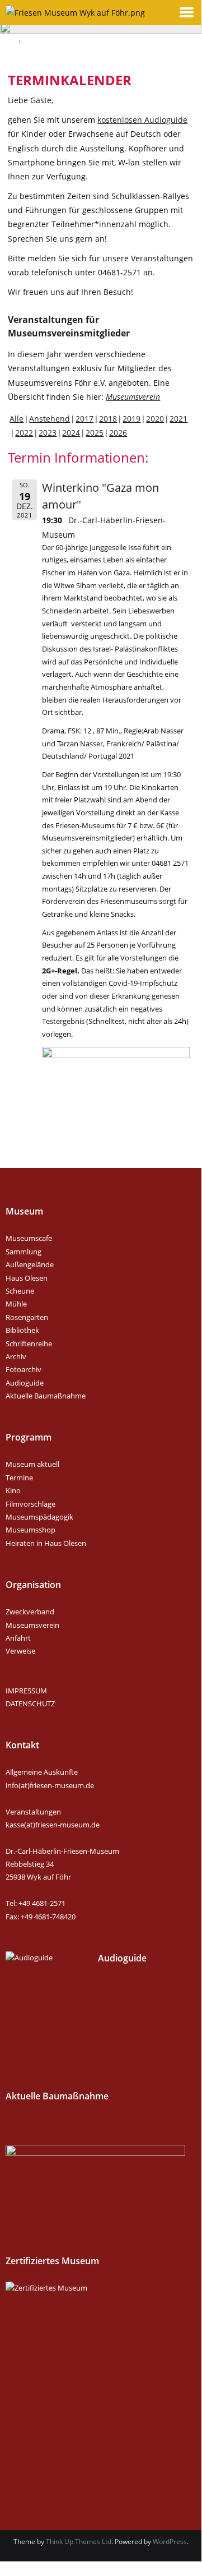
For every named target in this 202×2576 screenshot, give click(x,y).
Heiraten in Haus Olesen (46, 1543)
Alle (17, 419)
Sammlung (24, 1252)
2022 (24, 433)
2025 (95, 433)
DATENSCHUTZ (30, 1704)
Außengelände (30, 1264)
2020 (155, 419)
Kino (13, 1490)
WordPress (170, 2542)
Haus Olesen (27, 1278)
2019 (131, 419)
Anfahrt (18, 1638)
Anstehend (50, 419)
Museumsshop (30, 1530)
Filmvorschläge (30, 1504)
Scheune (20, 1291)
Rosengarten (27, 1317)
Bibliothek (22, 1330)
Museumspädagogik (39, 1517)
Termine (19, 1478)
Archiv (16, 1356)
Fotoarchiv (24, 1369)
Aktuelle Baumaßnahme (46, 1396)
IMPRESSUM (26, 1691)
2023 (48, 433)
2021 (178, 419)
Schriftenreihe (29, 1344)
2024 (71, 433)
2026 (118, 433)
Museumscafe (29, 1238)
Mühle (16, 1304)
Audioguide (25, 1383)
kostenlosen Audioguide (142, 120)
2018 (108, 419)
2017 (84, 419)
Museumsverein (133, 397)
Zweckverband (30, 1612)
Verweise (20, 1651)
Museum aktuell (32, 1464)
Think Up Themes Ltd (79, 2542)
